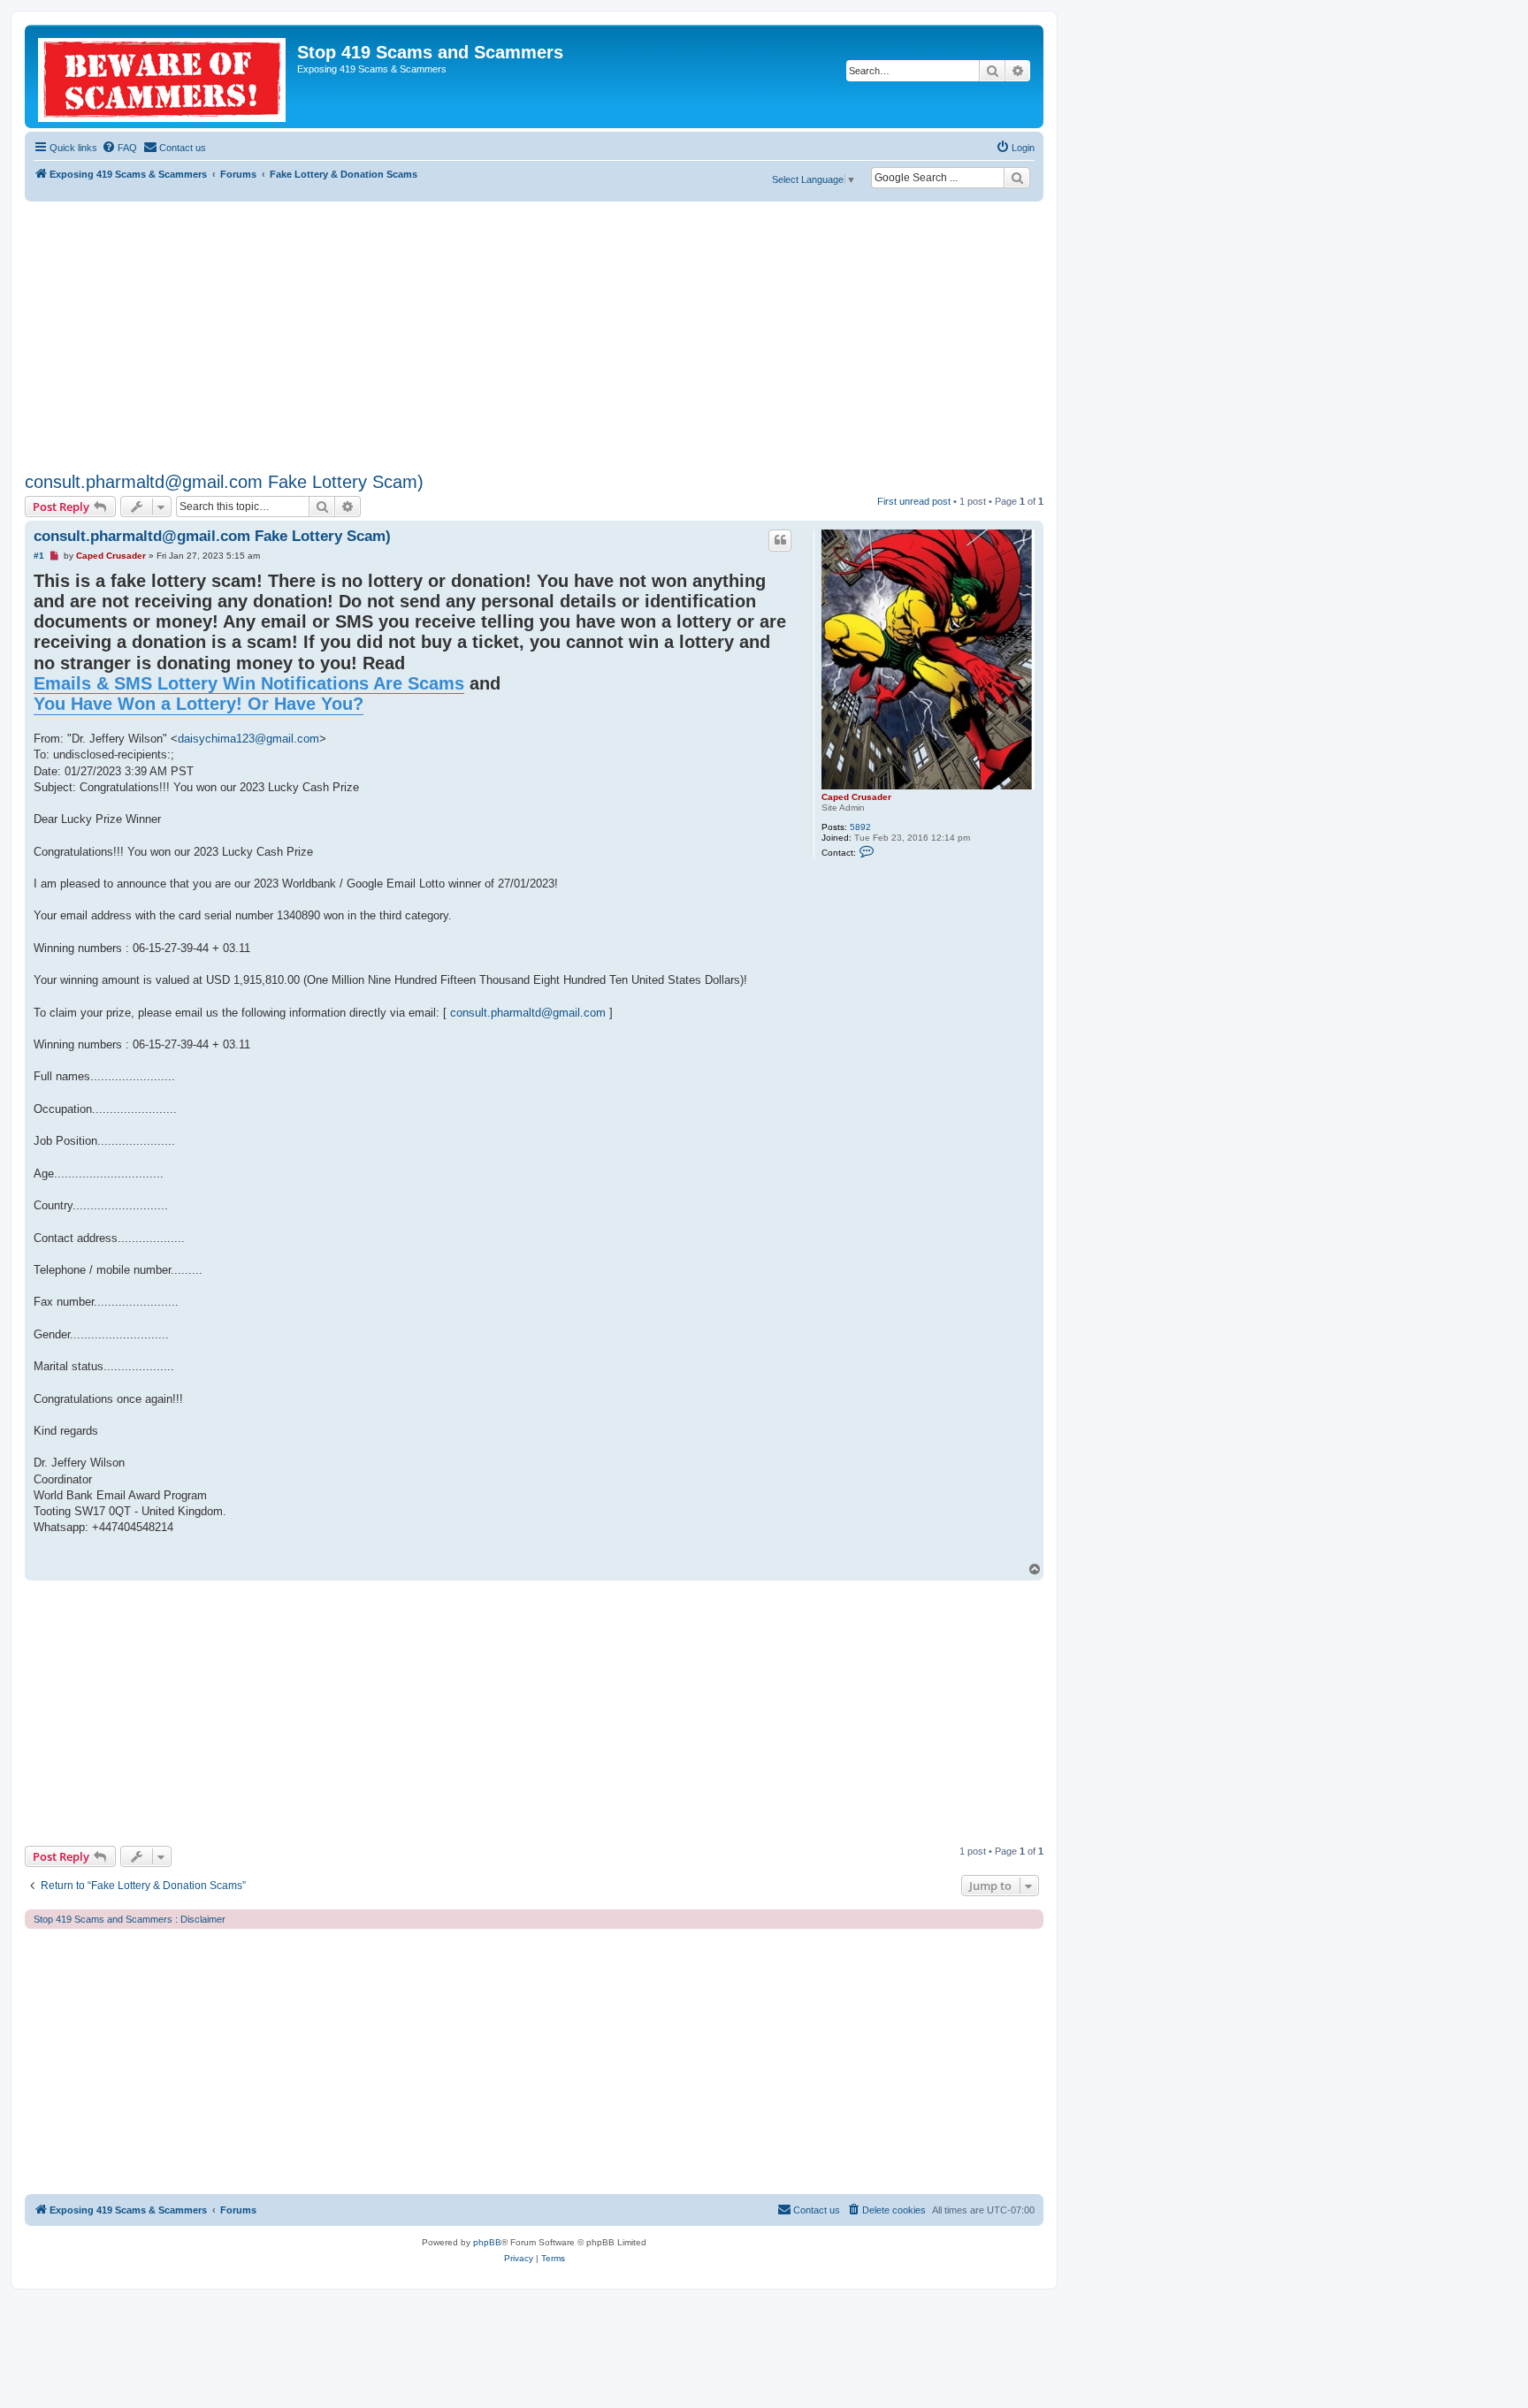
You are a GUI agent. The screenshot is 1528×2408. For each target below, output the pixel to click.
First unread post (914, 501)
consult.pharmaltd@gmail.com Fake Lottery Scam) (224, 482)
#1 (39, 556)
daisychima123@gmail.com (248, 739)
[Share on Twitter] (671, 1558)
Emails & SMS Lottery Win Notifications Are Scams (249, 683)
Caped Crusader (856, 797)
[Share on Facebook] (649, 1558)
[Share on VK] (760, 1558)
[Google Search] (1017, 178)
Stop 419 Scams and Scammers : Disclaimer (130, 1919)
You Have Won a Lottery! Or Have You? (199, 704)
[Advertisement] (534, 334)
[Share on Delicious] (737, 1558)
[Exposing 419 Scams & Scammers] (163, 76)
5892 (860, 827)
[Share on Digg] (693, 1558)
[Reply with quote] (780, 540)
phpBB (487, 2242)
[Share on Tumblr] (782, 1558)
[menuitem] (119, 148)
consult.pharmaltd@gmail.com (528, 1013)
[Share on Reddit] (715, 1558)
